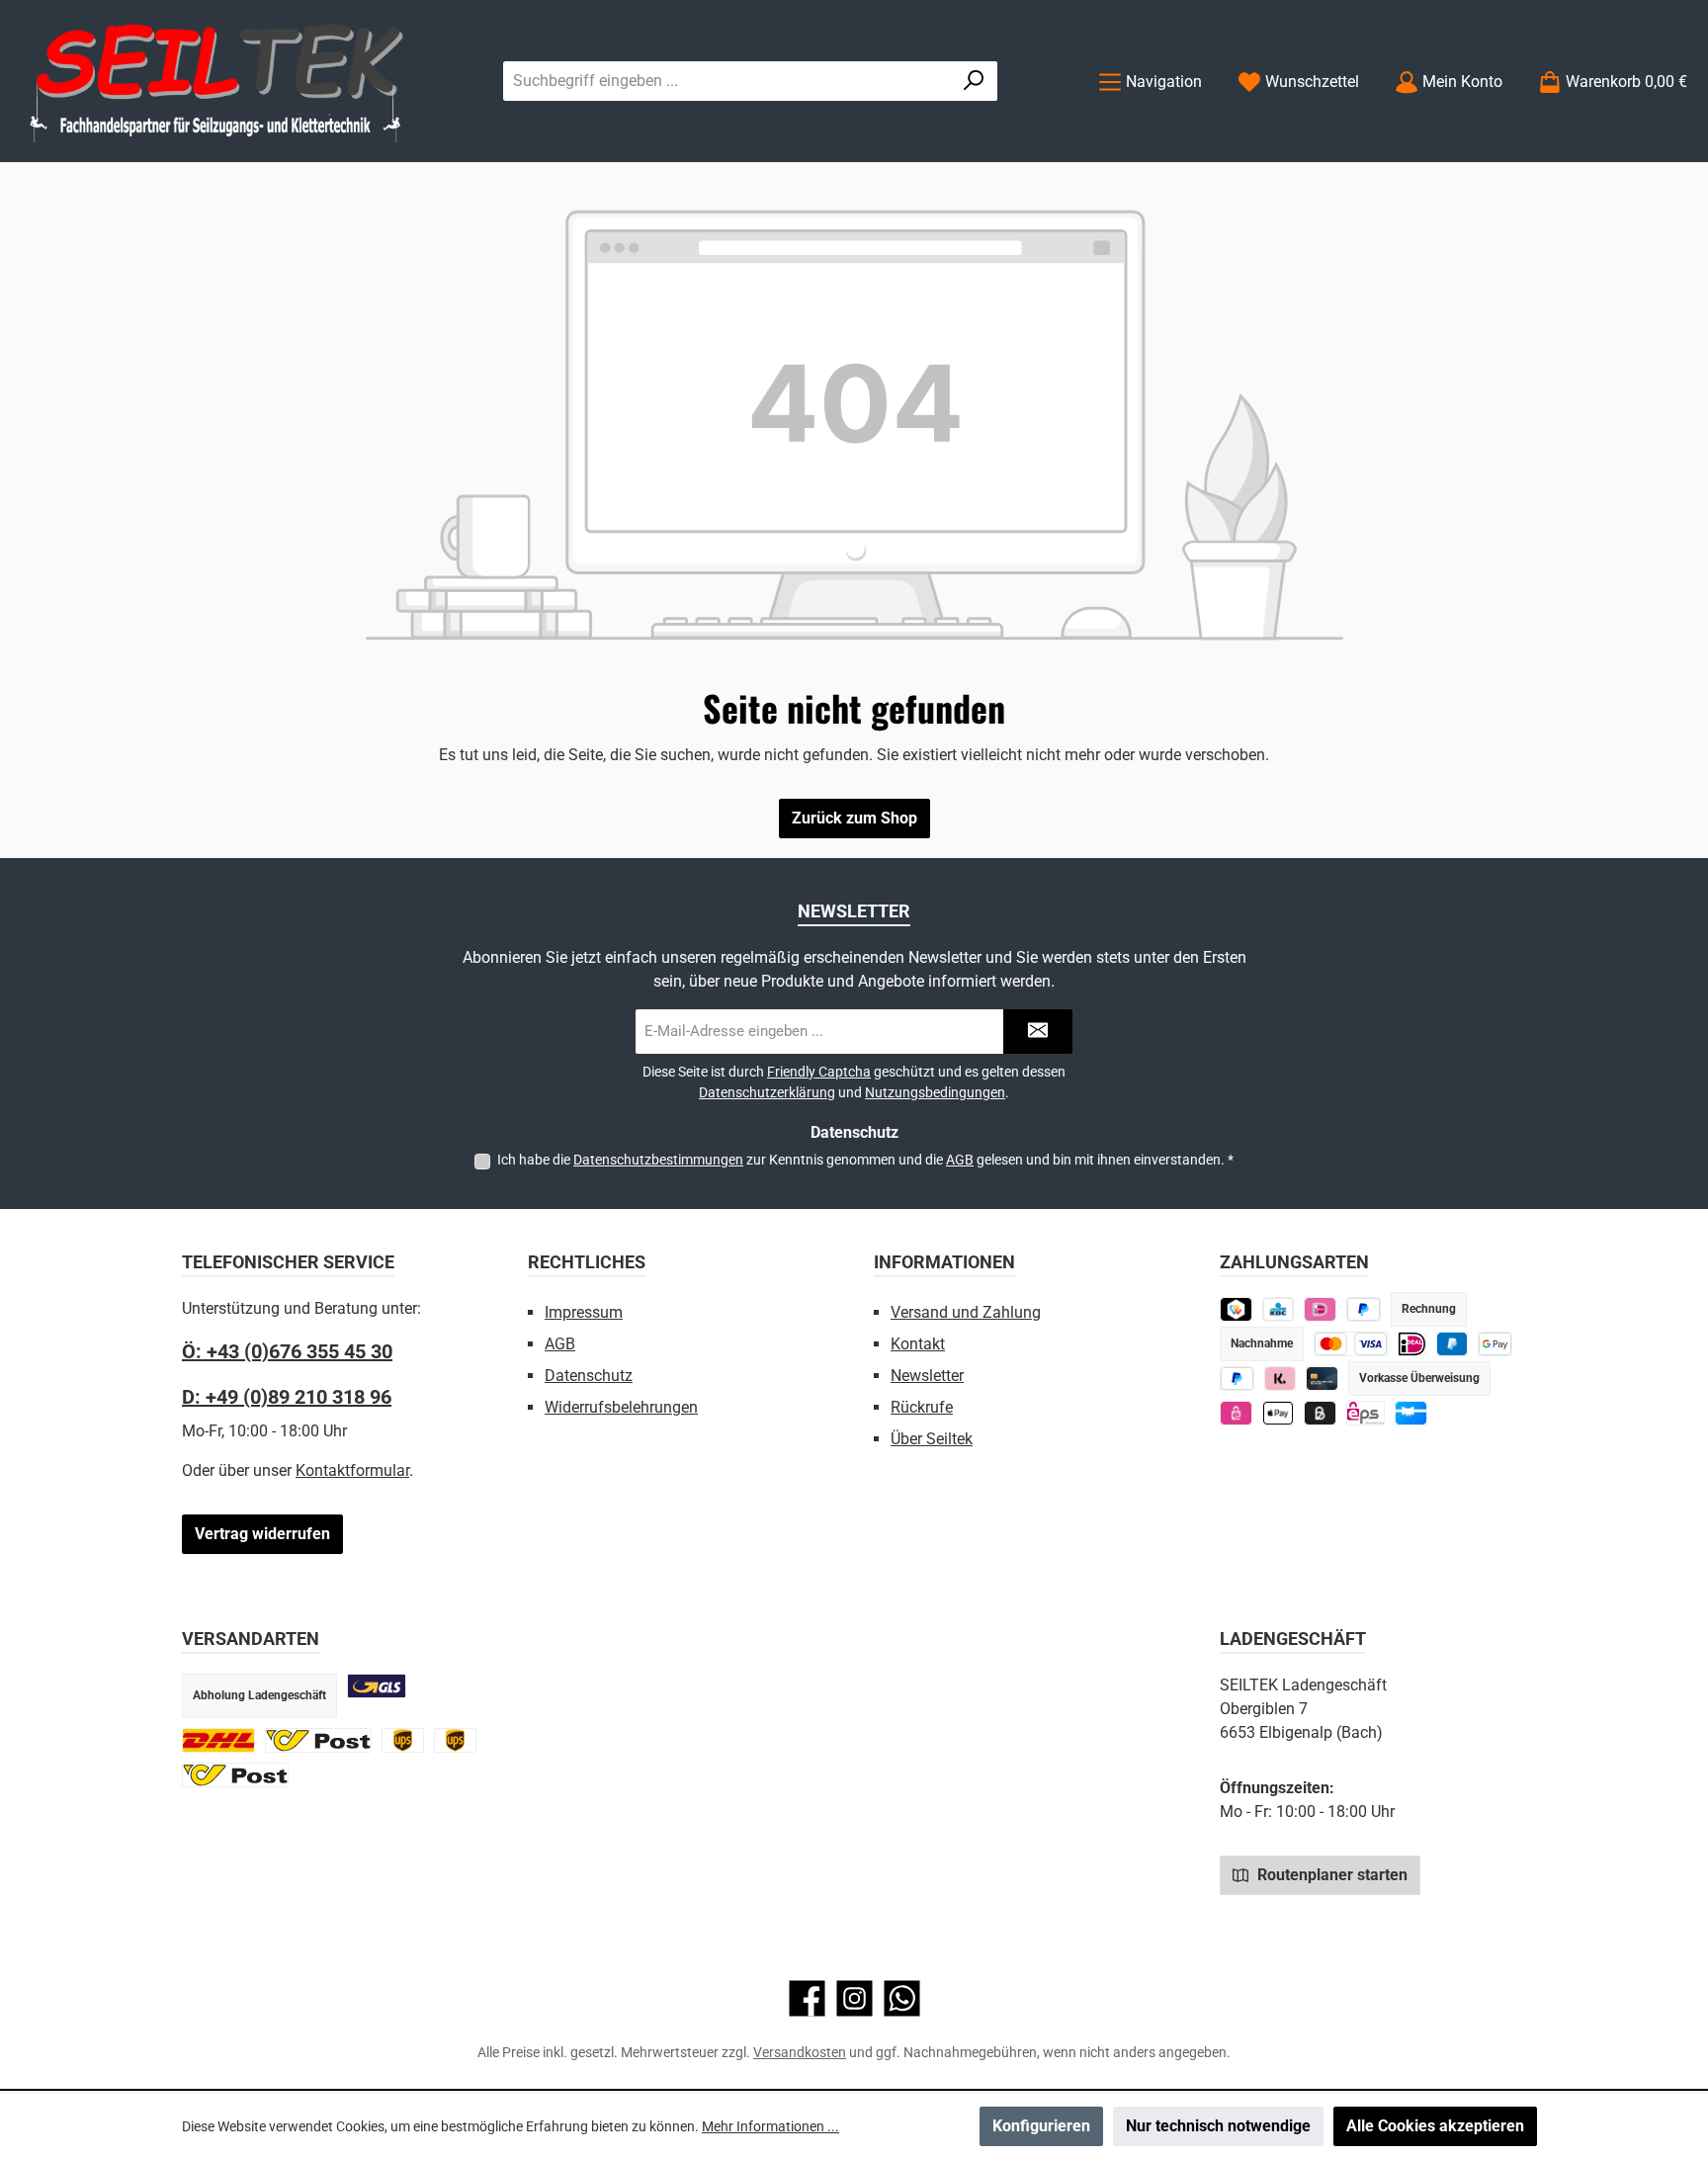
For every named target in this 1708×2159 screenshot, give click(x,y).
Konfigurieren (1041, 2126)
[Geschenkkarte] (1411, 1413)
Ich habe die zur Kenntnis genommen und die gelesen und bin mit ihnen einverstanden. (865, 1160)
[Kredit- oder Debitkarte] (1351, 1344)
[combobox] (727, 81)
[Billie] (1320, 1413)
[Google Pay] (1495, 1344)
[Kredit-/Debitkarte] (1322, 1379)
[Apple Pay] (1279, 1413)
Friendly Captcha (819, 1072)
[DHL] (218, 1740)
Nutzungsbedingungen (935, 1092)
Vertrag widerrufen (262, 1534)
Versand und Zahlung (966, 1312)
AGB (960, 1160)
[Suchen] (974, 81)
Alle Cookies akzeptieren (1435, 2126)
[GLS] (377, 1686)
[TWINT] (1236, 1309)
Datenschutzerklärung (767, 1092)
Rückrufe (922, 1407)
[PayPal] (1237, 1379)
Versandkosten (800, 2052)
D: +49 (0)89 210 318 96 (287, 1397)
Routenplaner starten (1330, 1875)
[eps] (1236, 1413)
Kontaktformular (352, 1470)
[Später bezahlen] (1364, 1309)
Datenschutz (589, 1376)
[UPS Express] (455, 1740)
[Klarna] (1281, 1379)
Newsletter (927, 1376)
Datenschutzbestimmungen (658, 1160)
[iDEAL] (1320, 1309)
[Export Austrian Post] (235, 1775)
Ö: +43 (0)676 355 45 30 (287, 1351)
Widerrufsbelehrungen (621, 1407)
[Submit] (1038, 1032)
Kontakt (918, 1344)
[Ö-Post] (318, 1740)
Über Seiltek (932, 1439)
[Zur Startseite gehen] (217, 82)
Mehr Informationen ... (770, 2126)
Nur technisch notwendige (1218, 2126)
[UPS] (403, 1740)
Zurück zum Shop (854, 818)
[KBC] (1279, 1309)
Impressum (584, 1312)
